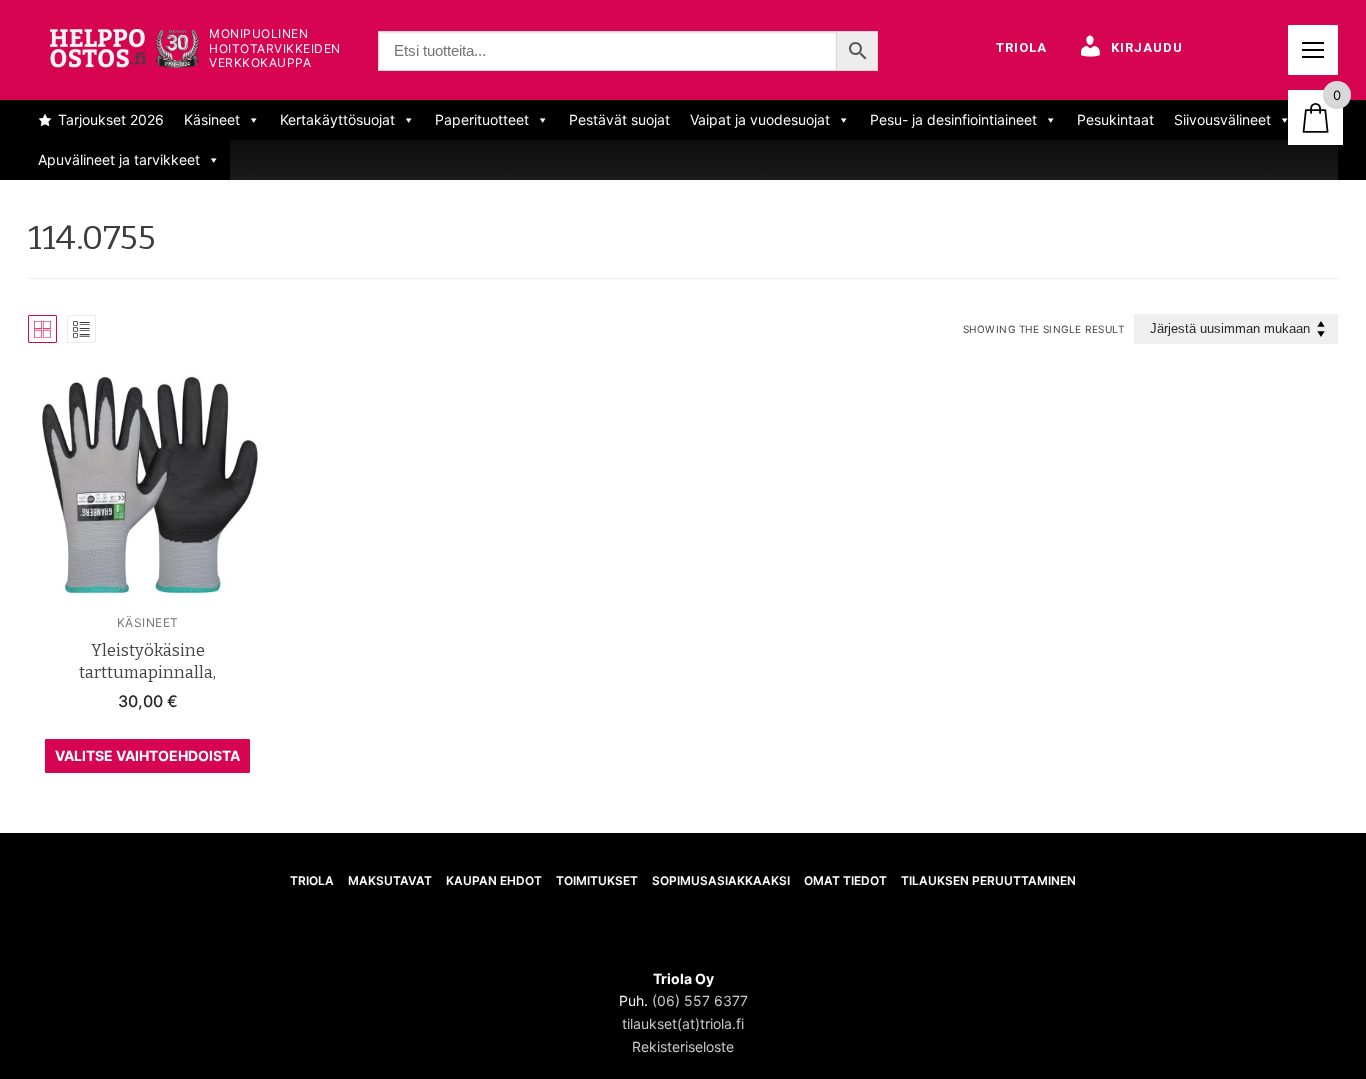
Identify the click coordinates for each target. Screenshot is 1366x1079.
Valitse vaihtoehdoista (147, 755)
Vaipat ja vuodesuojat (760, 119)
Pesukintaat (1115, 119)
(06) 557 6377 (700, 1000)
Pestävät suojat (619, 119)
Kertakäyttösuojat (337, 119)
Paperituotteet (482, 119)
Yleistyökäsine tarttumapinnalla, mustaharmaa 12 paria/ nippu (147, 672)
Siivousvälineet (1222, 119)
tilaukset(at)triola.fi (683, 1023)
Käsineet (212, 119)
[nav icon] (1313, 50)
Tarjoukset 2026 (111, 119)
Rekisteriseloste (683, 1046)
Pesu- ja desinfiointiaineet (953, 119)
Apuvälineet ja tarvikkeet (119, 159)
